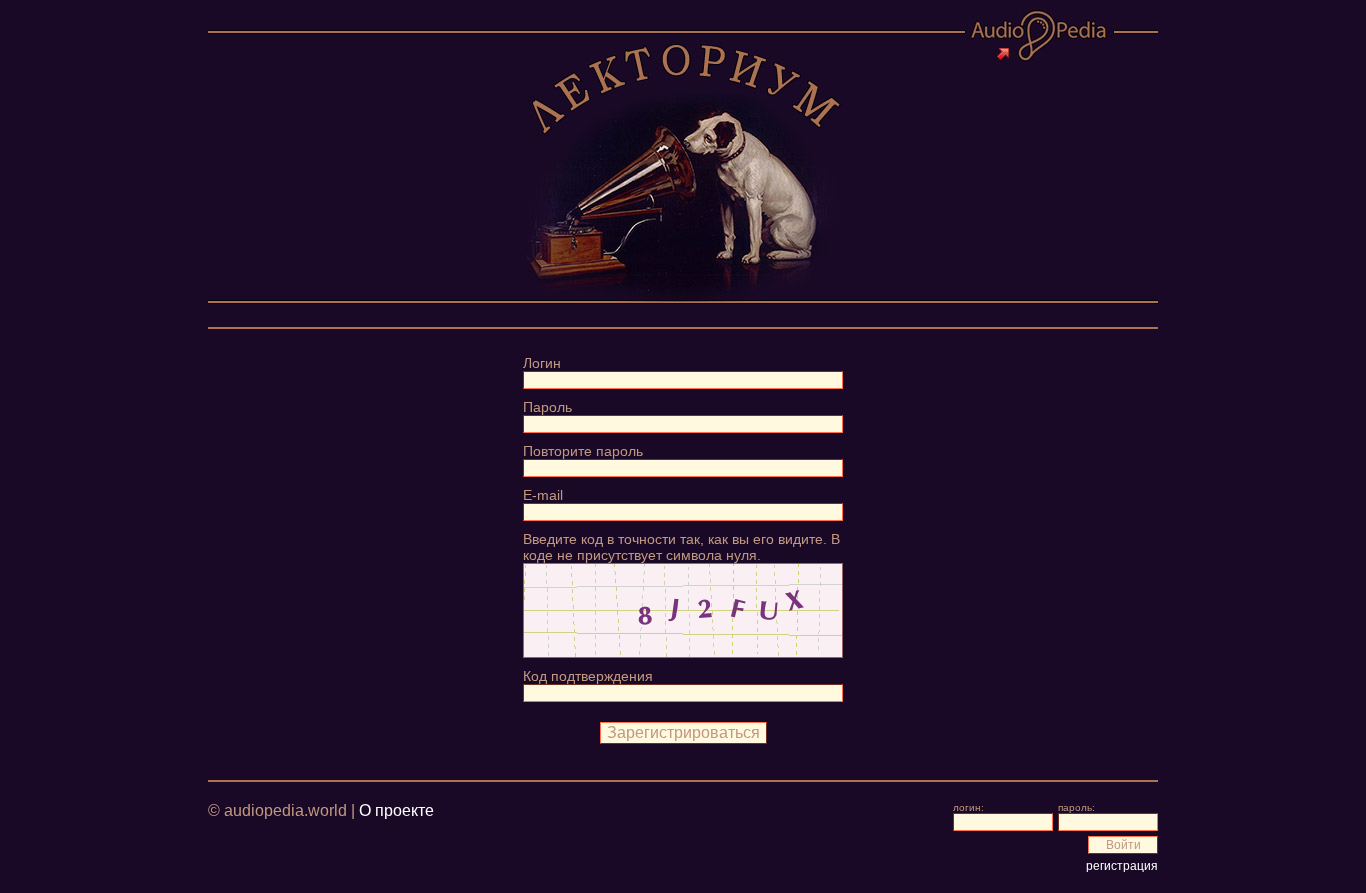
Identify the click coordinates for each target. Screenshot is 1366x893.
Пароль (547, 407)
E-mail (543, 495)
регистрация (1122, 866)
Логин (542, 363)
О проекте (396, 810)
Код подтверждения (588, 676)
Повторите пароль (583, 451)
